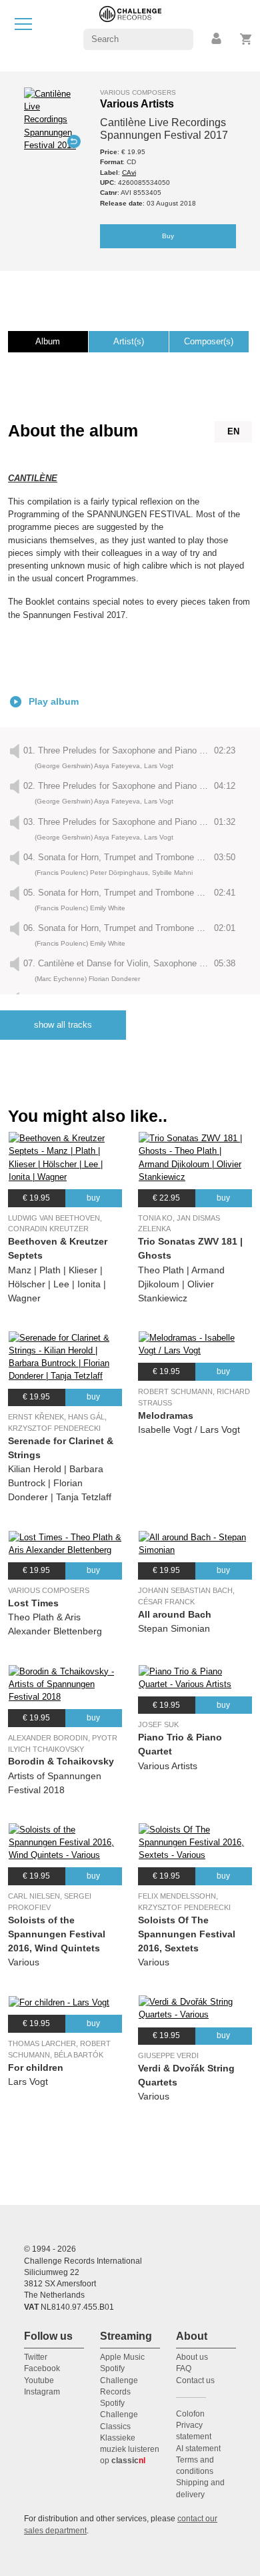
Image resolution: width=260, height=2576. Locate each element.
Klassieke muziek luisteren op (130, 2450)
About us (192, 2357)
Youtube (39, 2380)
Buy (168, 236)
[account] (217, 39)
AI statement (198, 2449)
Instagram (42, 2392)
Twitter (36, 2357)
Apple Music (122, 2357)
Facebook (42, 2368)
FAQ (184, 2368)
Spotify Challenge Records (119, 2380)
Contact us (195, 2380)
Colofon (190, 2414)
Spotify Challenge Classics (119, 2415)
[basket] (246, 39)
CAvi (129, 173)
